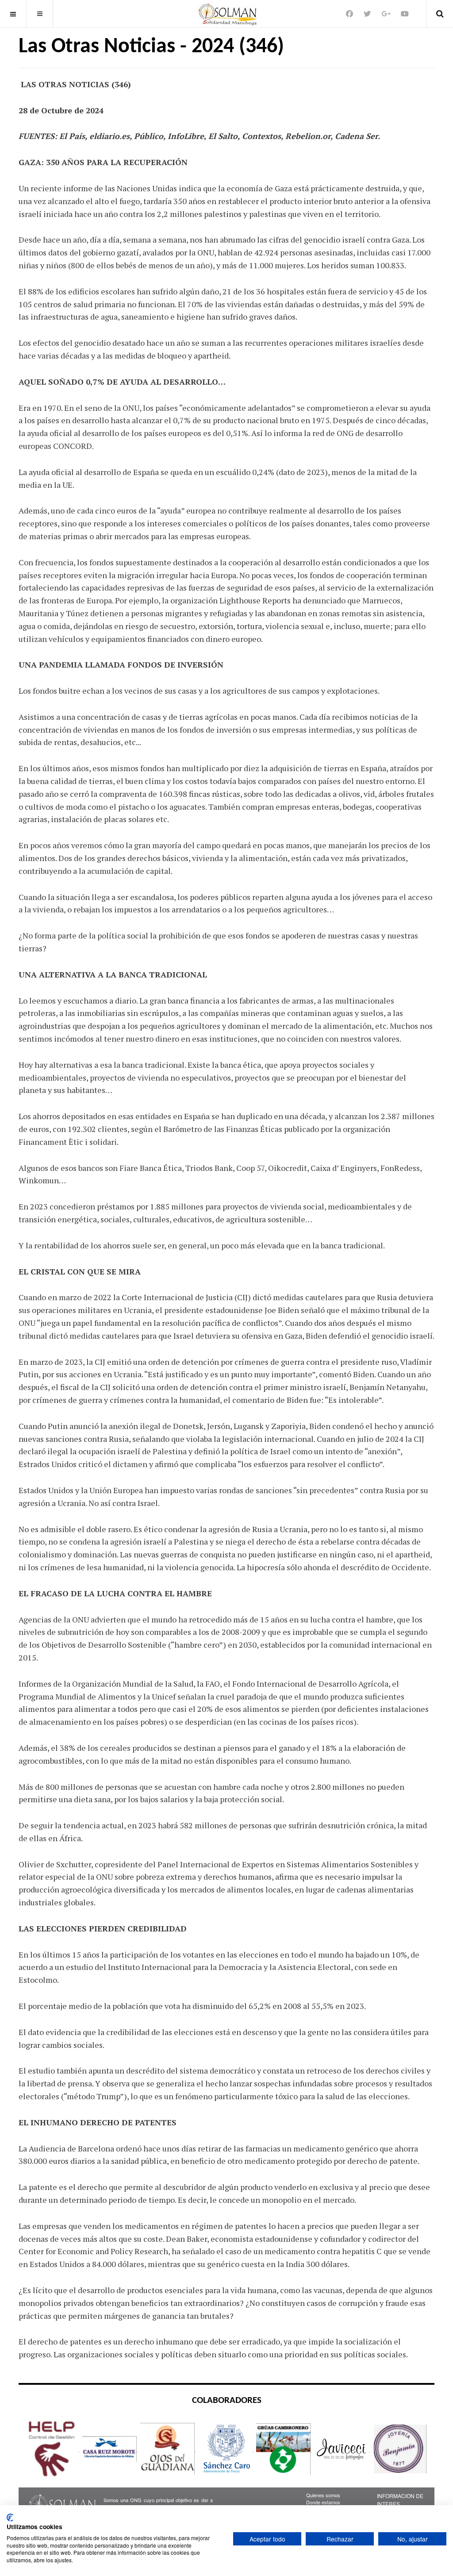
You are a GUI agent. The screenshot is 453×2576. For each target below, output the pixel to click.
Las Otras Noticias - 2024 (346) (151, 47)
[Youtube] (405, 14)
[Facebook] (349, 14)
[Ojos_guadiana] (168, 2448)
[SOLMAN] (227, 14)
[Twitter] (367, 14)
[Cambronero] (284, 2448)
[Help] (52, 2448)
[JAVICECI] (342, 2448)
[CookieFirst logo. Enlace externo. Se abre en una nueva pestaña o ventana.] (10, 2518)
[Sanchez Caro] (226, 2448)
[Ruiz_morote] (110, 2448)
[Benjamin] (399, 2448)
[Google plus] (386, 14)
